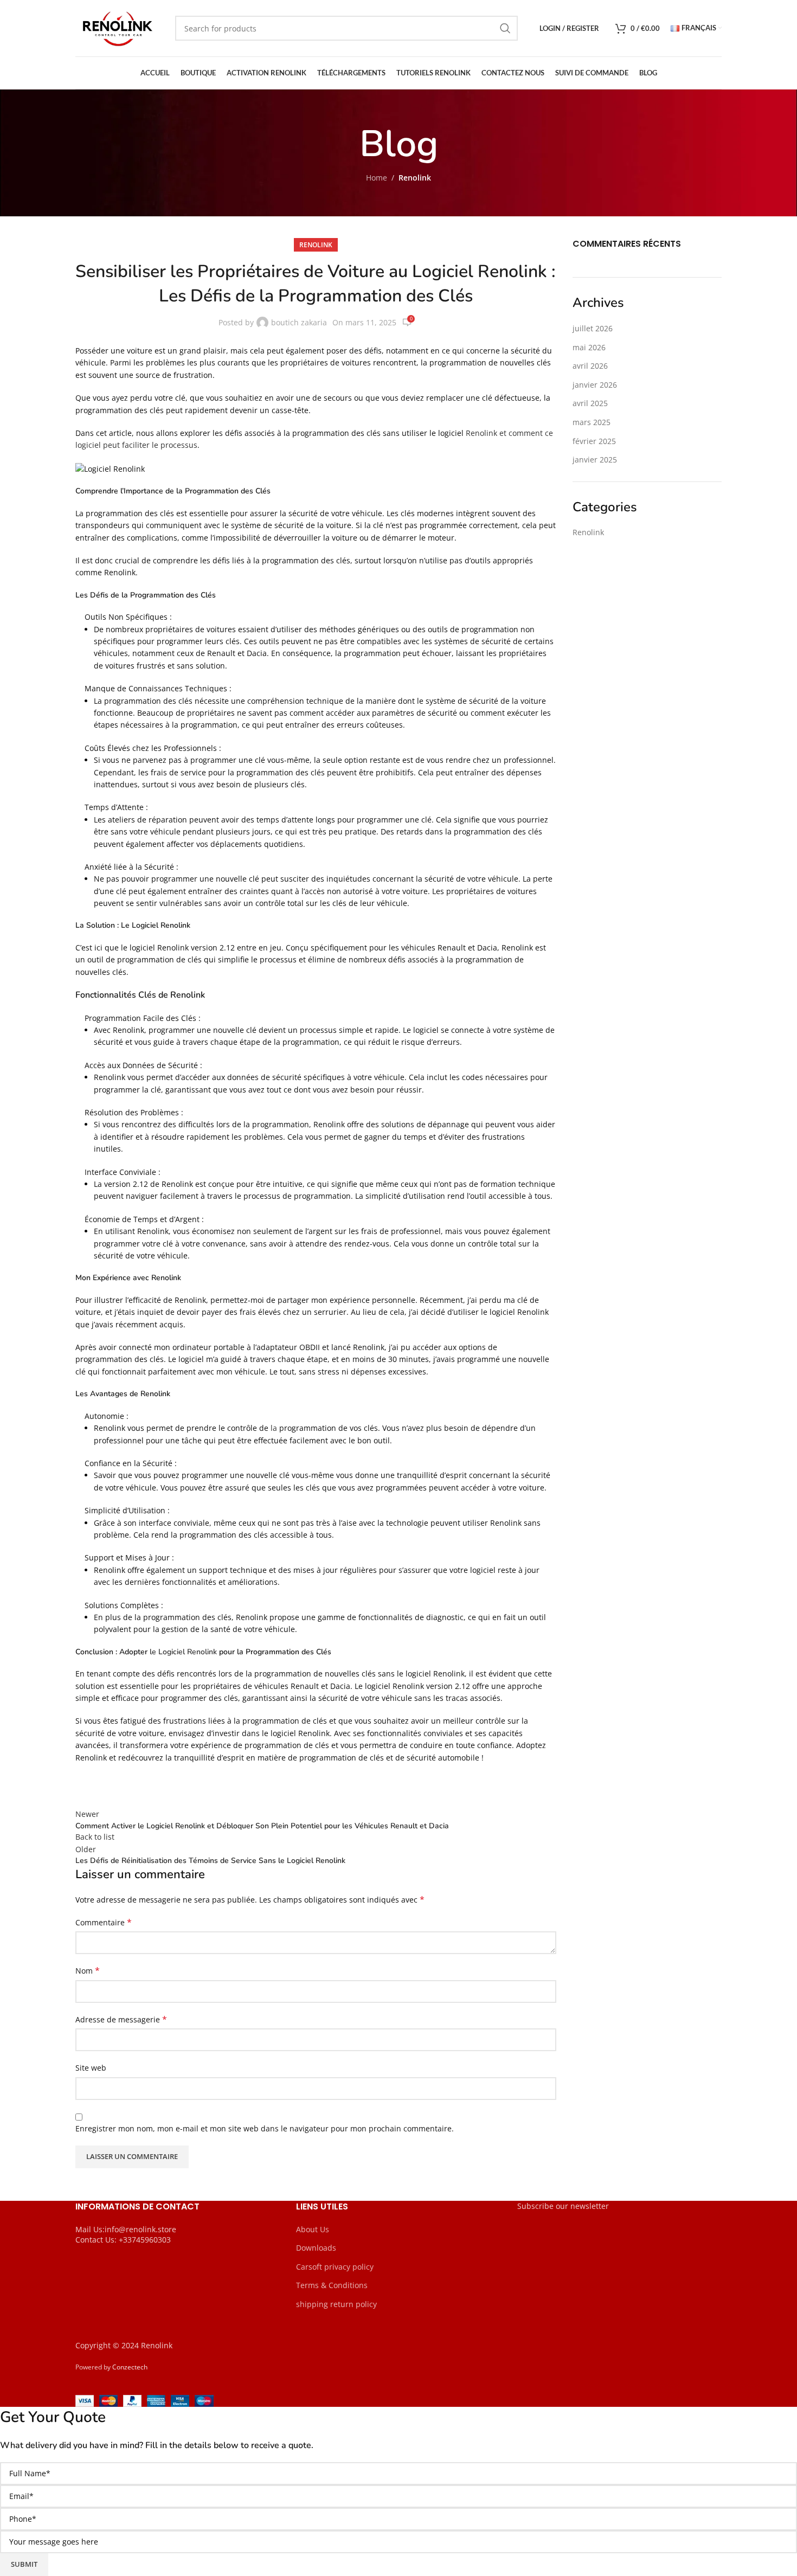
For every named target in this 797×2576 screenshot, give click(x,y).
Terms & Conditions (332, 2285)
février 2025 (594, 441)
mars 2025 (592, 422)
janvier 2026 (595, 385)
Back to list (95, 1837)
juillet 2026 (593, 328)
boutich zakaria (299, 322)
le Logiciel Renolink (183, 1652)
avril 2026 (590, 366)
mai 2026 (589, 347)
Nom (88, 1971)
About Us (313, 2229)
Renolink (415, 178)
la (273, 1428)
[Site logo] (117, 27)
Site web (91, 2068)
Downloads (316, 2248)
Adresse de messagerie (121, 2019)
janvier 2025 (595, 460)
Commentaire (104, 1922)
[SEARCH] (505, 28)
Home (377, 178)
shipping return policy (336, 2304)
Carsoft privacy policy (335, 2267)
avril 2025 (590, 403)
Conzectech (130, 2367)
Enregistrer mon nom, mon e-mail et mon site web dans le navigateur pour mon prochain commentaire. (265, 2128)
